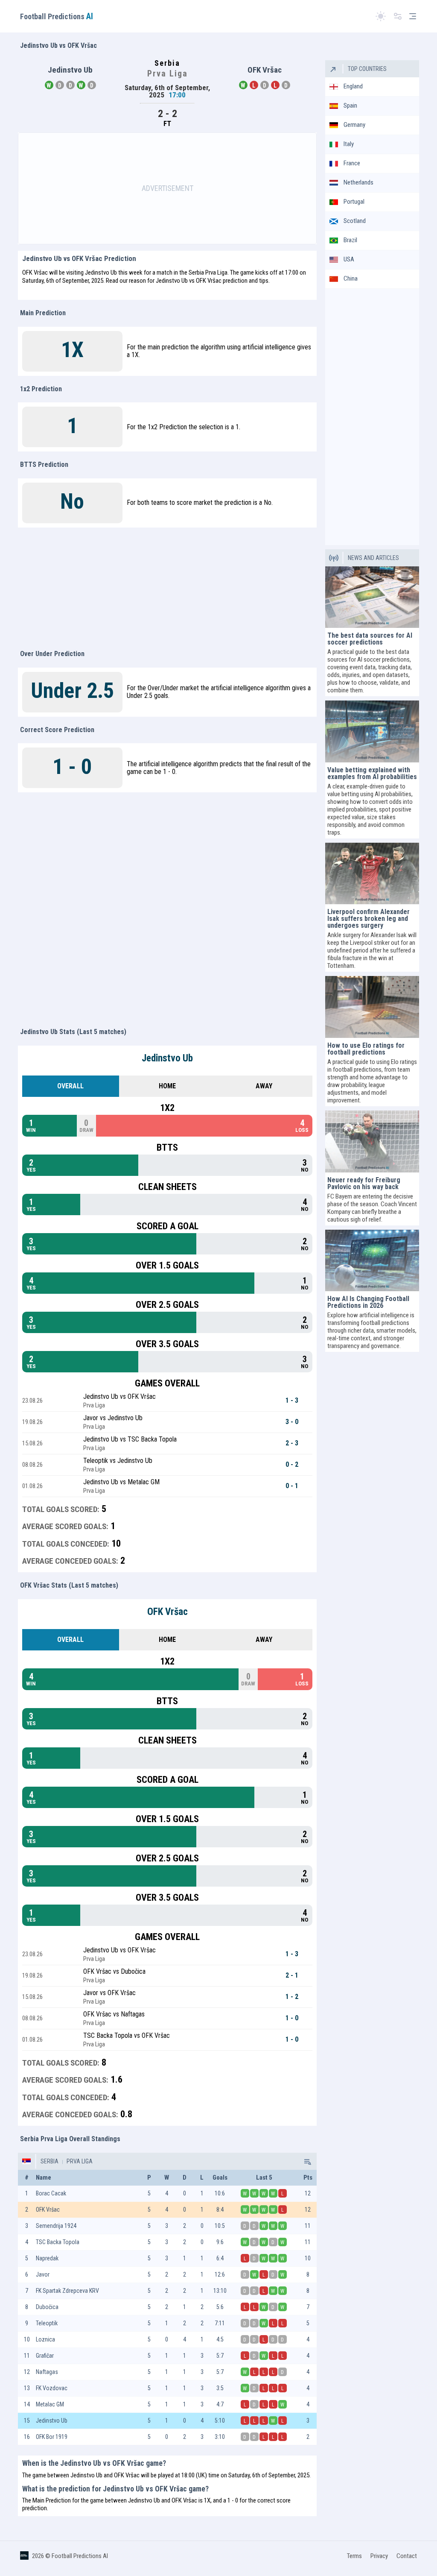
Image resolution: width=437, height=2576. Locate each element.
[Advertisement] (167, 188)
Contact (407, 2556)
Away (264, 1086)
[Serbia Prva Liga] (307, 2161)
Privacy (379, 2556)
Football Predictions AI (80, 2556)
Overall (70, 1086)
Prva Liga (79, 2161)
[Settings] (398, 16)
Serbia (50, 2161)
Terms (354, 2556)
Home (167, 1086)
